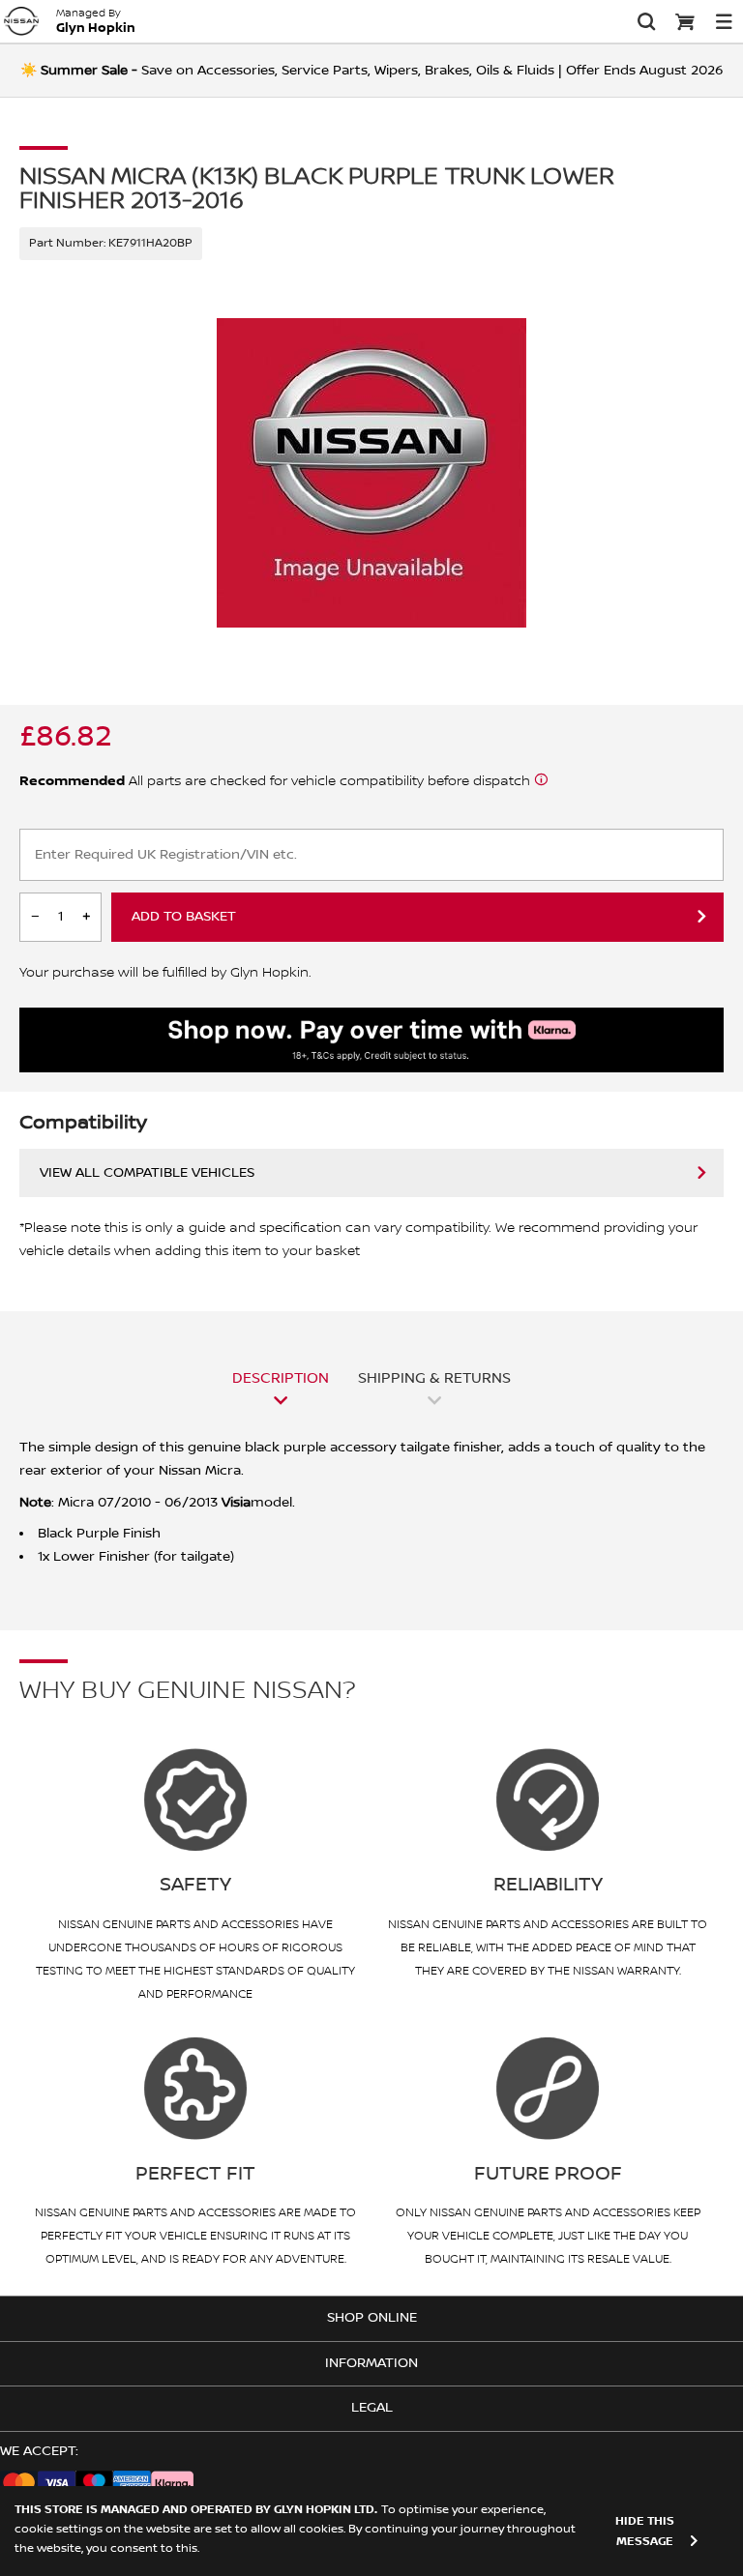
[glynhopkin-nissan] (21, 21)
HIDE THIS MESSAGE (645, 2532)
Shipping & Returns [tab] (434, 1378)
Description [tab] (281, 1378)
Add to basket (184, 917)
